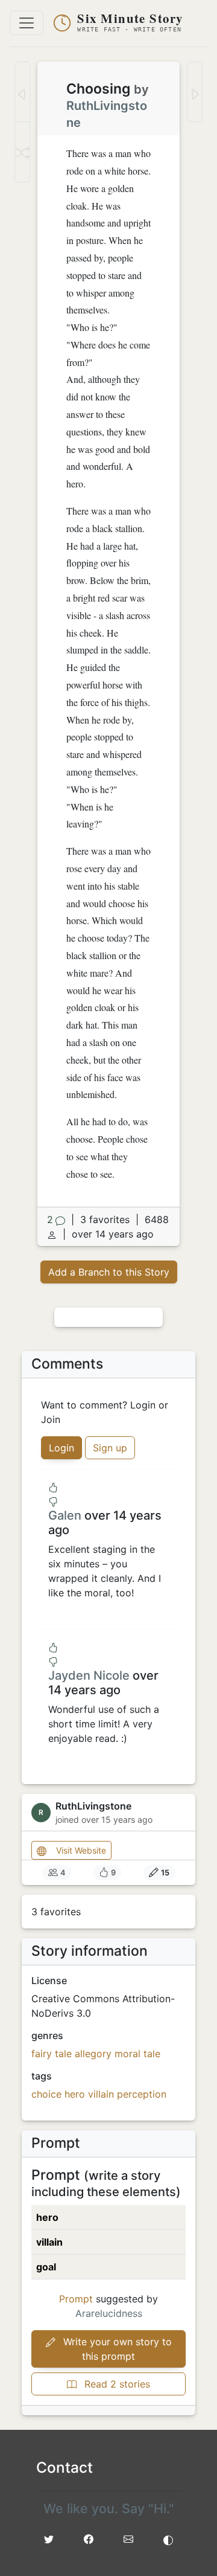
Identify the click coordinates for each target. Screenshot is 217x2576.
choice (46, 2094)
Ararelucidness (109, 2313)
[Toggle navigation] (27, 23)
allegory (93, 2054)
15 (165, 1873)
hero (75, 2094)
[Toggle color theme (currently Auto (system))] (168, 2539)
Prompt (76, 2299)
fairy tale (52, 2054)
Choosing (98, 89)
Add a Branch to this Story (109, 1272)
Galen (65, 1515)
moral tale (137, 2054)
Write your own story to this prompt (116, 2349)
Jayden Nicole (89, 1675)
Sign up (110, 1448)
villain (101, 2094)
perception (142, 2094)
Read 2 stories (116, 2384)
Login (61, 1448)
